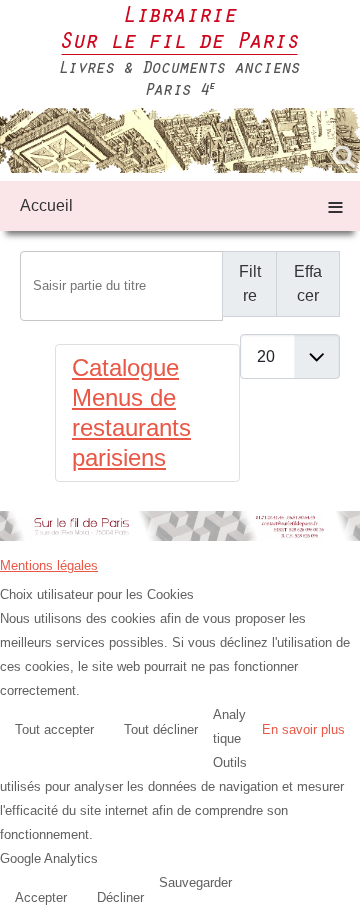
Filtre (250, 283)
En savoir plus (303, 729)
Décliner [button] (120, 897)
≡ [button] (335, 205)
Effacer (308, 283)
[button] (340, 900)
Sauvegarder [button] (195, 882)
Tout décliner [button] (161, 729)
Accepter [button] (41, 897)
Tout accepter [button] (54, 729)
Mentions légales (49, 565)
